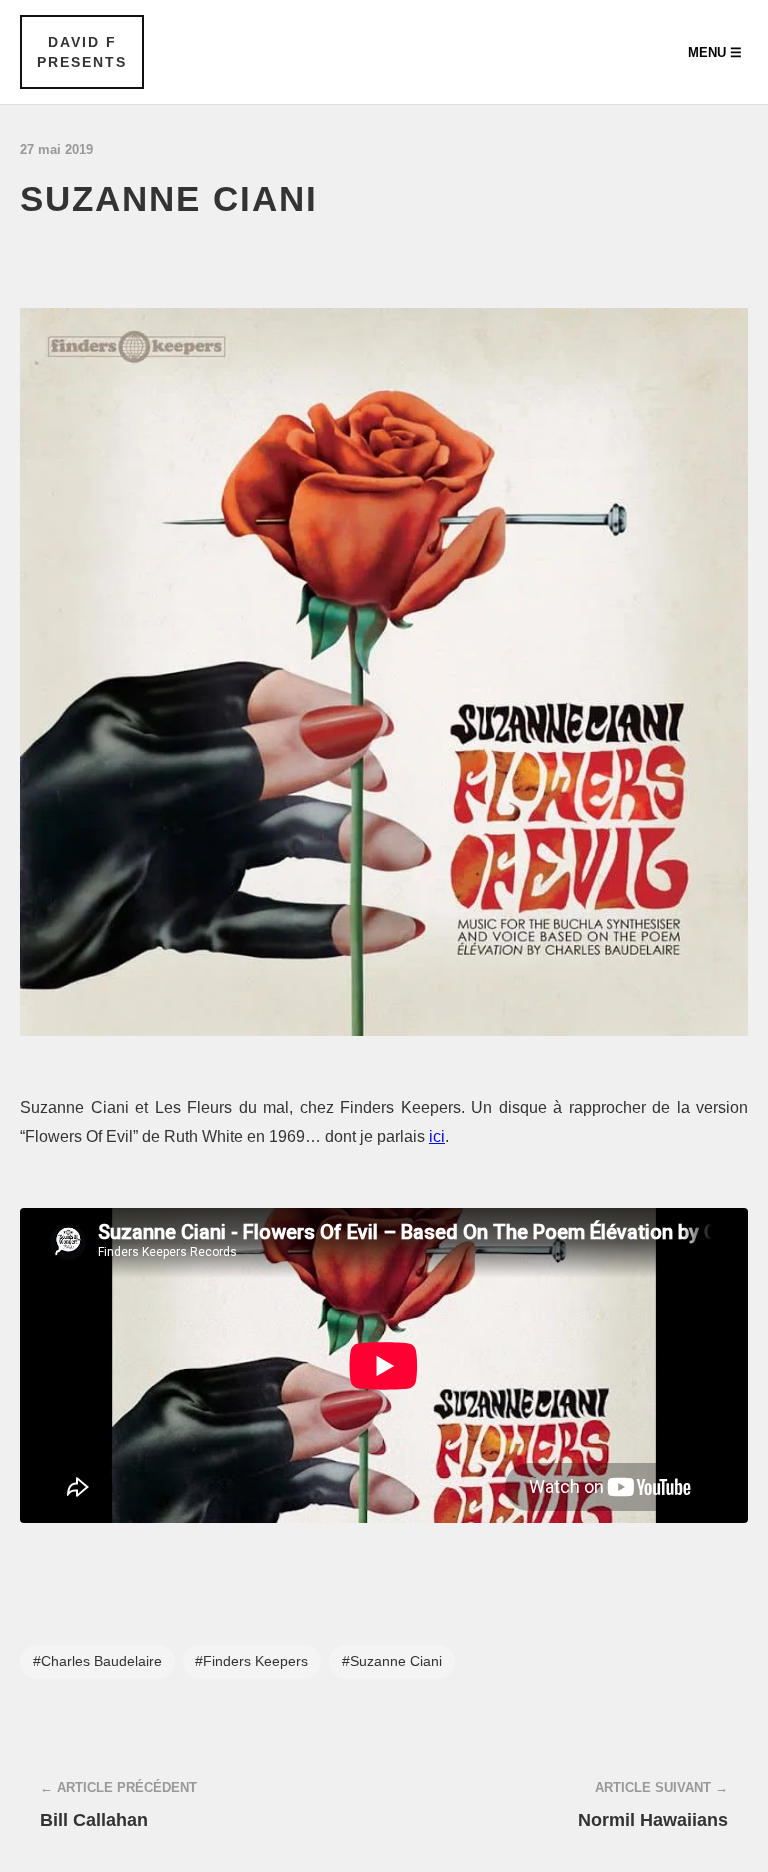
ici (437, 1136)
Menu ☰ (715, 52)
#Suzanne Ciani (392, 1661)
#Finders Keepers (251, 1661)
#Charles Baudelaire (97, 1661)
